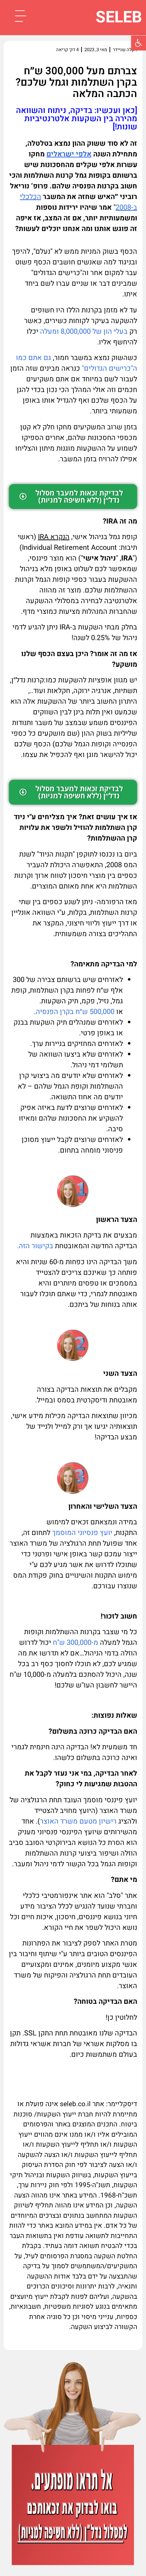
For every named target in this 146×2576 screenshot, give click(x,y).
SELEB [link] (119, 17)
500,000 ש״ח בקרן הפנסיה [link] (75, 1012)
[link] (139, 43)
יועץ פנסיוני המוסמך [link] (82, 1533)
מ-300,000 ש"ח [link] (75, 1643)
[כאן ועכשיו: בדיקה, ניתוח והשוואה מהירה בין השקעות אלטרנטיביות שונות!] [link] (77, 119)
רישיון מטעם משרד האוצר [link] (78, 1821)
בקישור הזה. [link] (35, 1246)
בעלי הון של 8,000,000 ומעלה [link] (84, 331)
